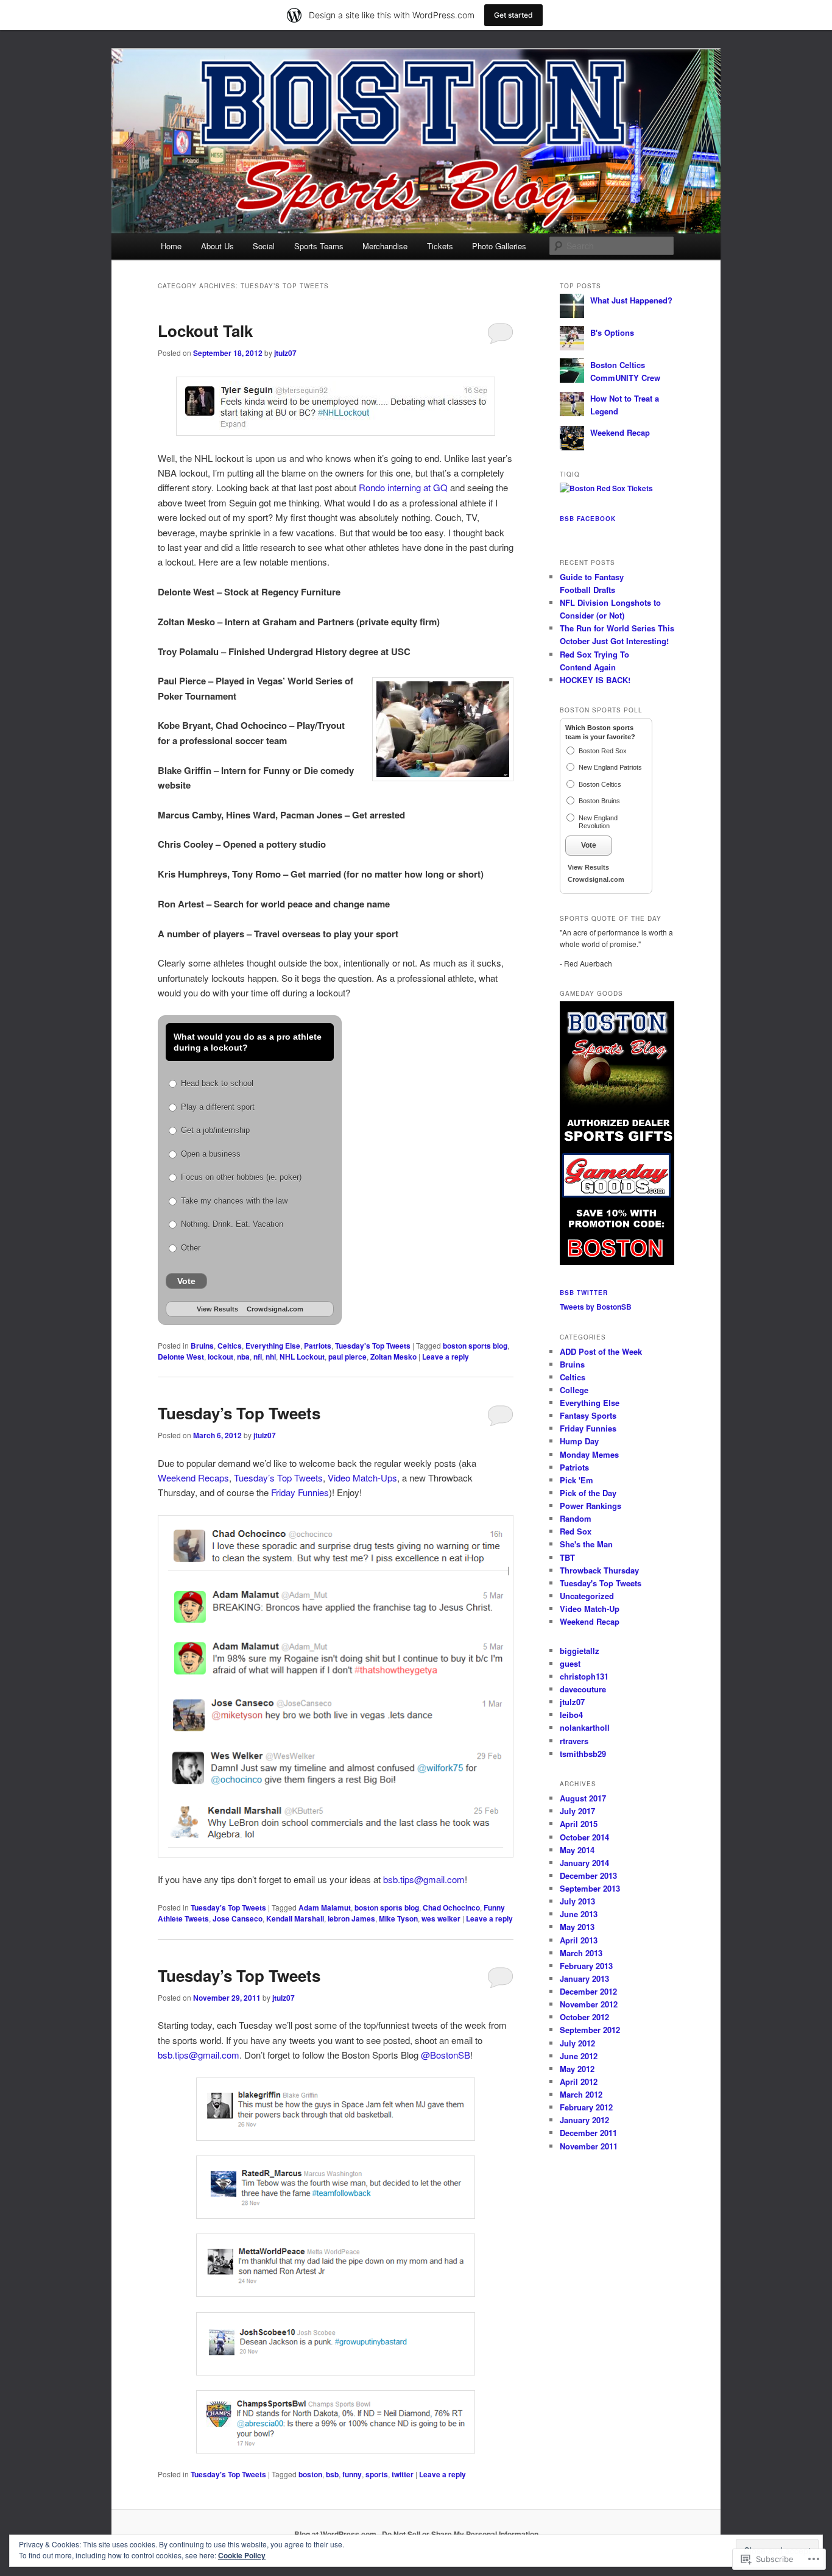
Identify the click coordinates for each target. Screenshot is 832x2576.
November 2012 (589, 2004)
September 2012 (590, 2030)
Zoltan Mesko (393, 1357)
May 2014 (577, 1850)
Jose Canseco (238, 1918)
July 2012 (577, 2043)
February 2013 (586, 1966)
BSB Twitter (584, 1293)
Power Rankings (591, 1506)
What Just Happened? (631, 300)
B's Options (612, 332)
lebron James (351, 1918)
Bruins (202, 1346)
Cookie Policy (242, 2555)
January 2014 (584, 1863)
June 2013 (579, 1914)
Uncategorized (587, 1596)
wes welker (441, 1918)
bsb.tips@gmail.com (424, 1879)
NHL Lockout (302, 1357)
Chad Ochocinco (451, 1907)
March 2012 (581, 2094)
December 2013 (588, 1875)
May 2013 (577, 1927)
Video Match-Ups (362, 1478)
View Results (217, 1309)
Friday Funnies (300, 1492)
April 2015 (579, 1824)
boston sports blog (475, 1346)
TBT (567, 1557)
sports (377, 2474)
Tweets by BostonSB (596, 1307)
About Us (217, 246)
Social (264, 246)
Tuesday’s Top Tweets (239, 1413)
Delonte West (181, 1357)
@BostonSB (446, 2055)
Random (576, 1518)
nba (243, 1357)
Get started (513, 15)
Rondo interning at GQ (403, 487)
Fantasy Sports (588, 1415)
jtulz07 (285, 353)
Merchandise (385, 246)
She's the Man (586, 1544)
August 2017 (583, 1798)
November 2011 (589, 2146)
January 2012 (584, 2120)
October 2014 (584, 1837)
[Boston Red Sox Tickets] (606, 488)
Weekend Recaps (193, 1478)
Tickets (440, 246)
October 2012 (584, 2017)
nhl (271, 1357)
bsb (332, 2474)
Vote (186, 1281)
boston (310, 2474)
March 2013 (581, 1953)
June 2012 (579, 2056)
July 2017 (577, 1811)
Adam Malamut (325, 1907)
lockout (220, 1357)
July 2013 (577, 1901)
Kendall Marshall (295, 1918)
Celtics (230, 1346)
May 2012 (577, 2069)
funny (352, 2474)
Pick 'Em (576, 1480)
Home (171, 246)
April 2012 (579, 2081)
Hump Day (579, 1441)
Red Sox (576, 1531)
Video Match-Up (590, 1609)
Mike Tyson (398, 1918)
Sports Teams (319, 246)
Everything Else (273, 1346)
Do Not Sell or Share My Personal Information (460, 2534)
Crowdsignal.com (275, 1309)
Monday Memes (589, 1454)
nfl (258, 1357)
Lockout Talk (205, 331)
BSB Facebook (588, 519)
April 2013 (579, 1940)
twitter (403, 2474)
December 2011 (588, 2133)
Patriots (318, 1346)
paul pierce (347, 1357)
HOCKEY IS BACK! (595, 680)
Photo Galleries (499, 246)
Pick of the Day (588, 1493)
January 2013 (584, 1978)
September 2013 (590, 1888)
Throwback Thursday (599, 1570)
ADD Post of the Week (601, 1351)
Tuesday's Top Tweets (373, 1346)
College (574, 1390)
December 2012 (588, 1991)
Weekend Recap (620, 432)
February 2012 (586, 2107)
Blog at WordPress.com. (336, 2534)
